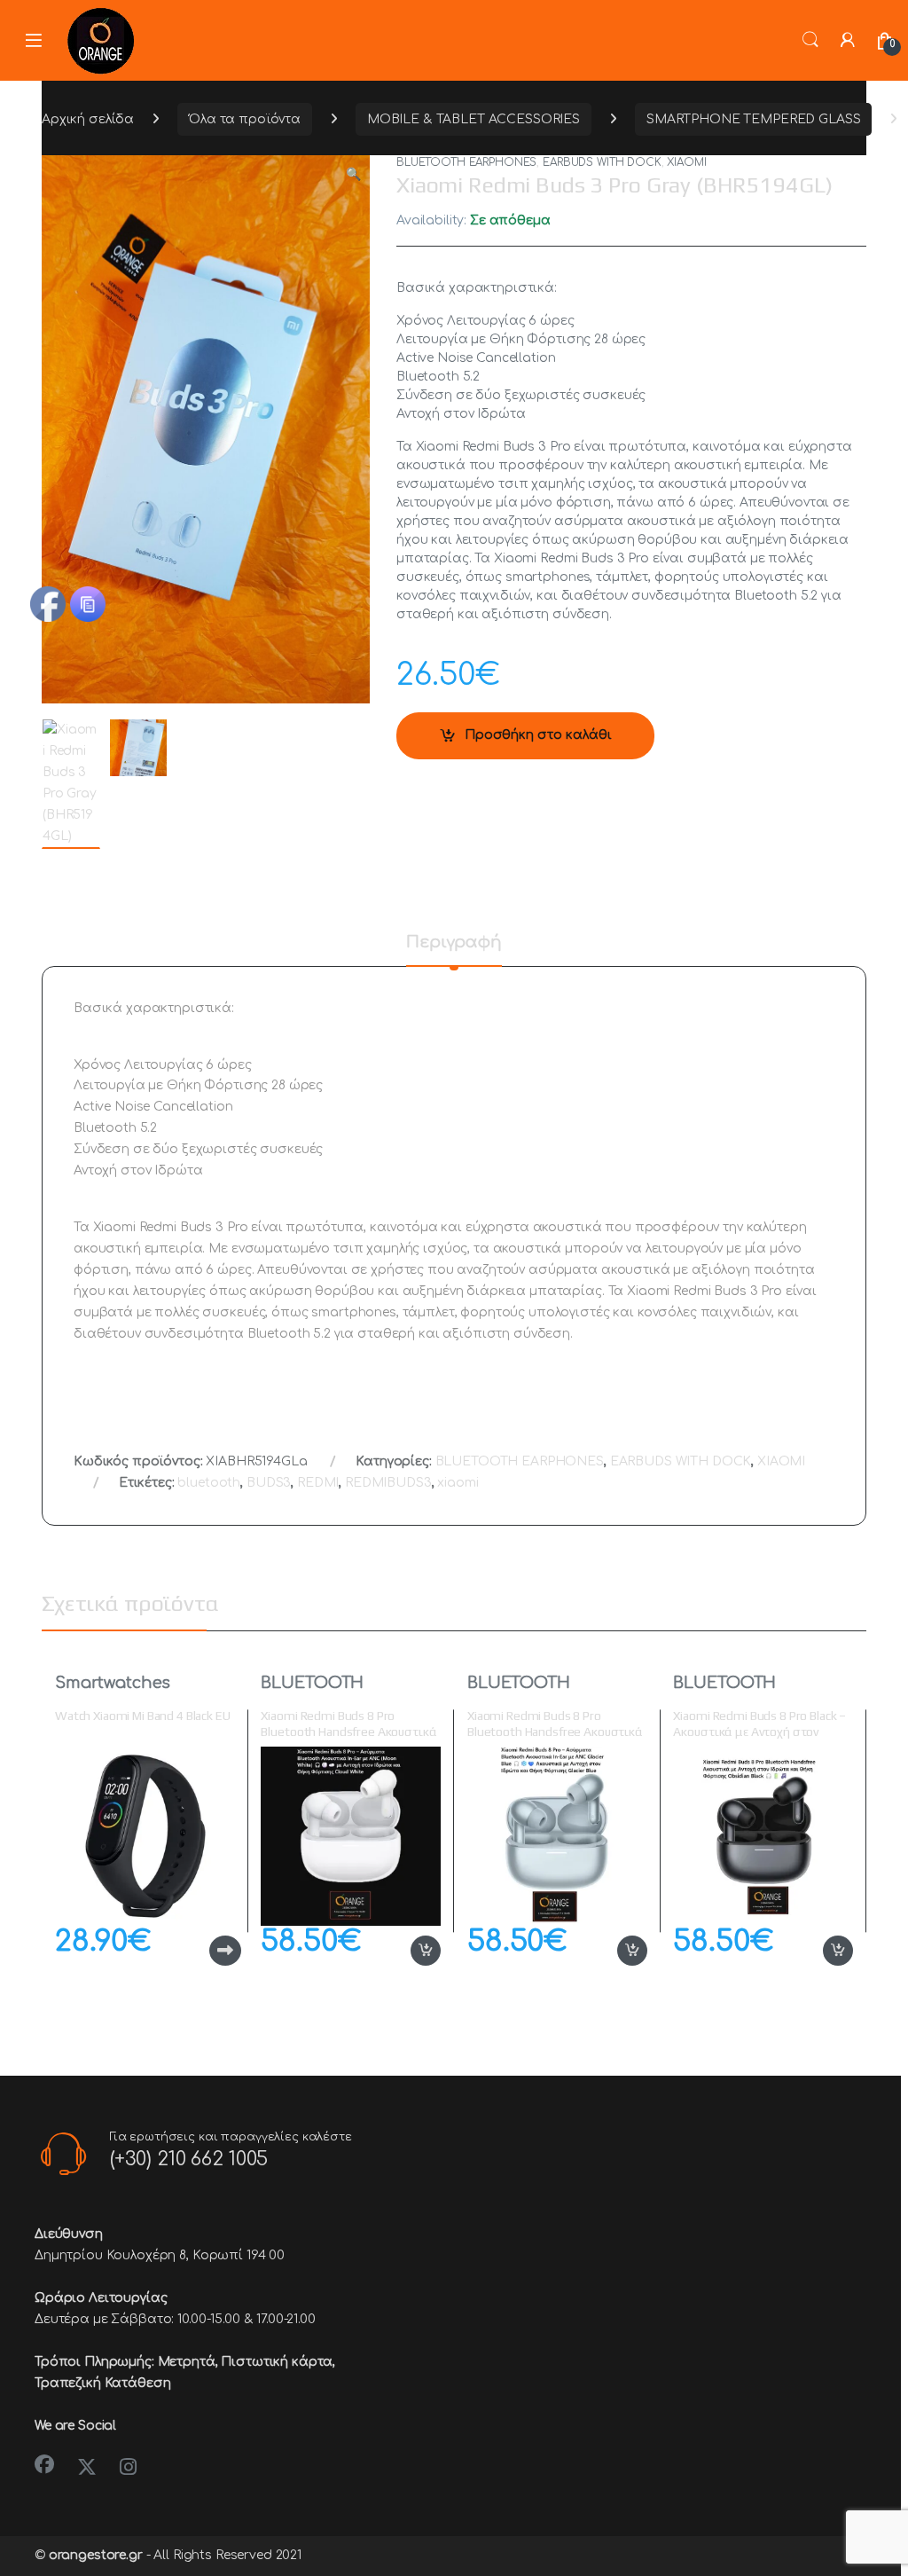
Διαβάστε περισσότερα (196, 1951)
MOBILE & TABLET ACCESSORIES (474, 119)
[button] (353, 175)
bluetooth (209, 1483)
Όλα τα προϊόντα (245, 119)
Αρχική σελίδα (88, 119)
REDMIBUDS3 (388, 1483)
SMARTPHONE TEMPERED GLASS (754, 119)
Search (810, 40)
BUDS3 (269, 1483)
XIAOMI (686, 162)
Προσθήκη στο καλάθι (538, 735)
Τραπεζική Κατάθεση (102, 2383)
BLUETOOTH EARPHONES (466, 162)
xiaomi (458, 1483)
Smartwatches (113, 1683)
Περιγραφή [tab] (454, 942)
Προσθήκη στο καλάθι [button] (407, 1951)
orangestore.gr (96, 2555)
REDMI (318, 1483)
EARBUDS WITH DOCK (602, 162)
